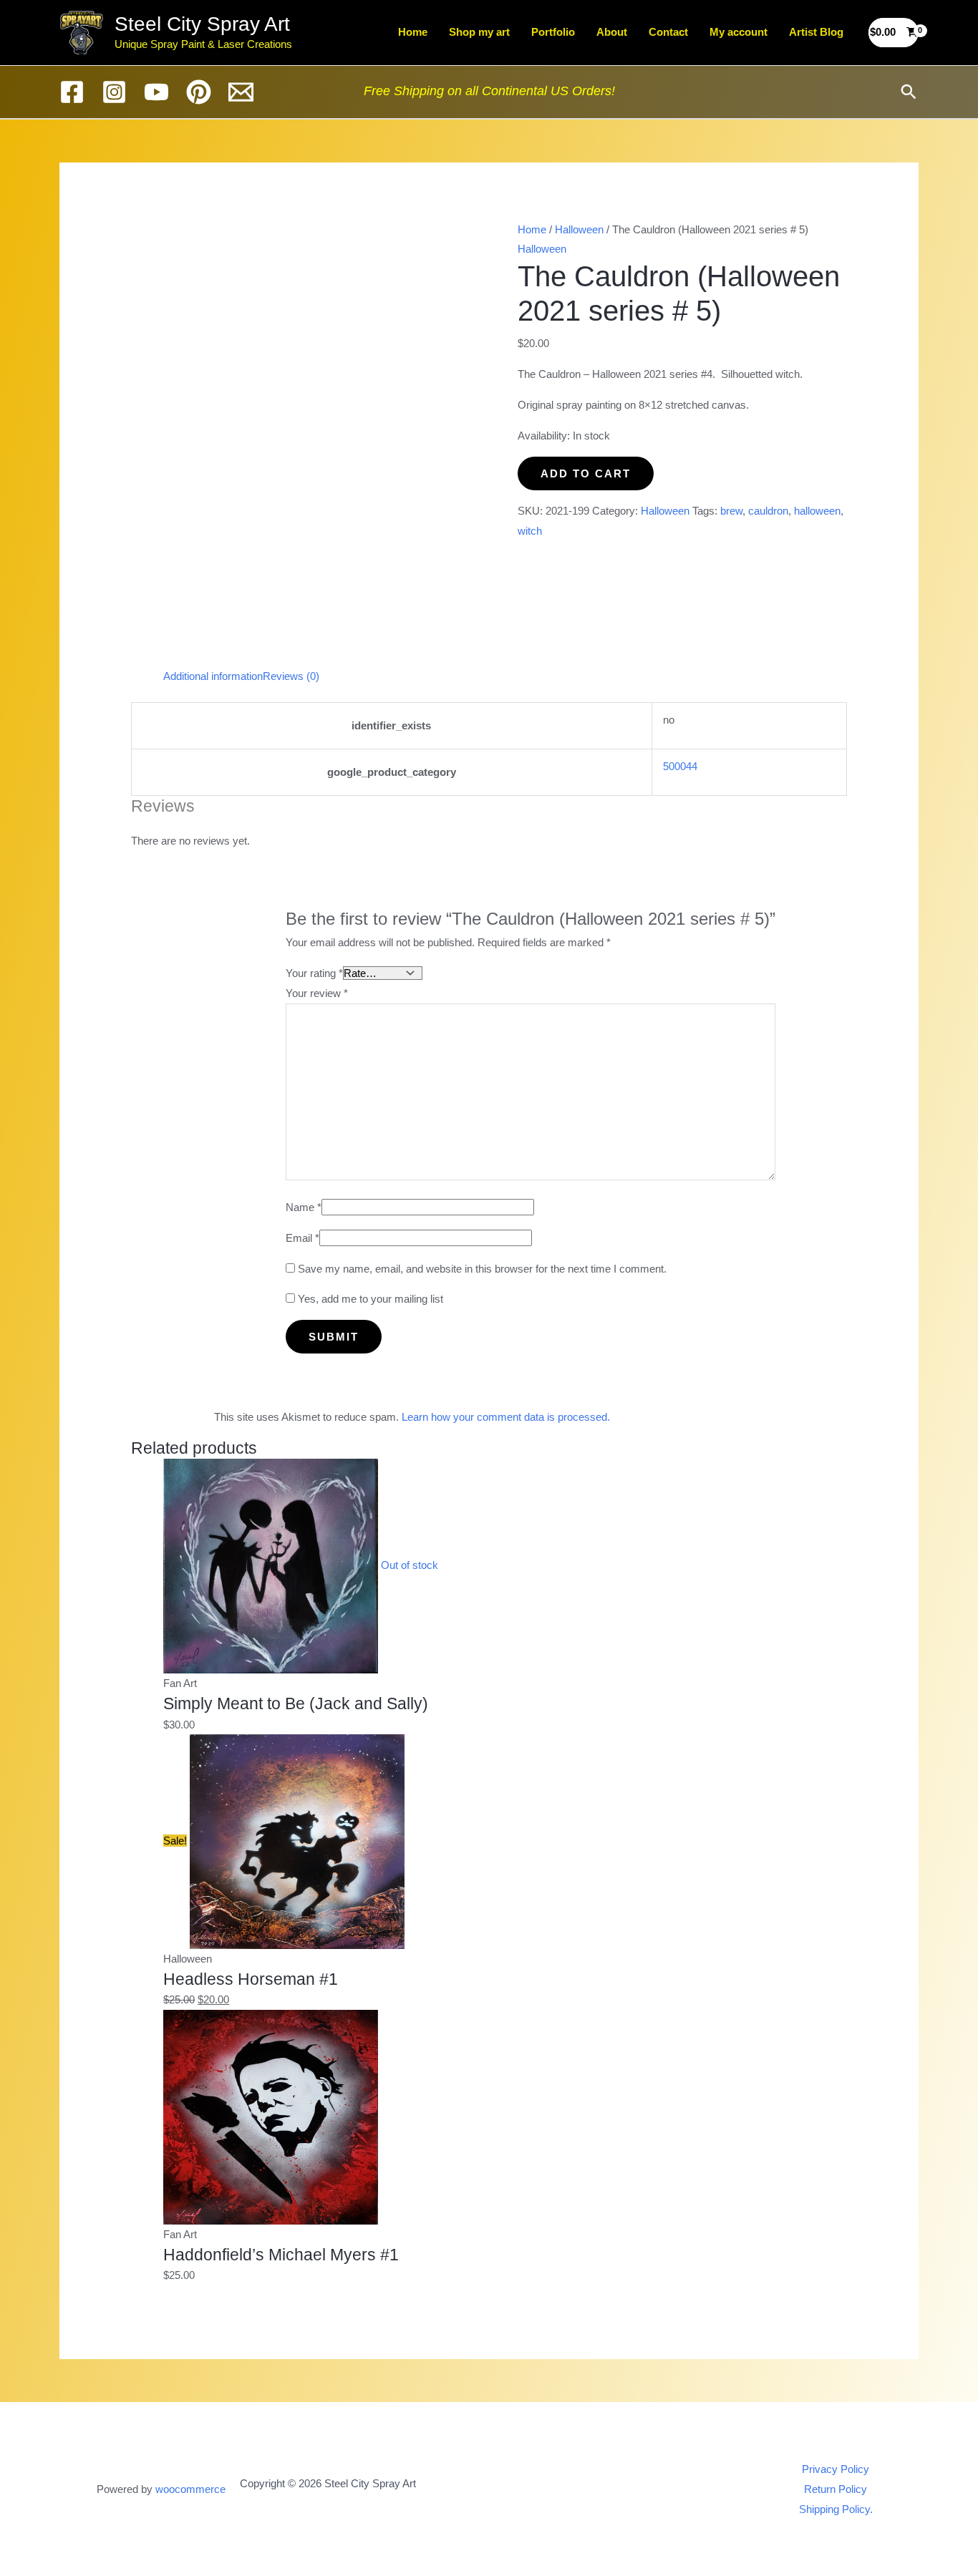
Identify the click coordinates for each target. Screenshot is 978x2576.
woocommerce (190, 2489)
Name (304, 1207)
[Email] (241, 92)
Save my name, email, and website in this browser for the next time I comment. (482, 1269)
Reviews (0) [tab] (291, 676)
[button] (909, 92)
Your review (317, 993)
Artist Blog (816, 32)
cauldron (768, 511)
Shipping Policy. (836, 2509)
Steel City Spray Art (202, 24)
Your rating (314, 973)
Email (302, 1238)
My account (739, 32)
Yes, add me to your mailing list (369, 1299)
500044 (680, 766)
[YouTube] (156, 92)
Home (413, 32)
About (612, 32)
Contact (668, 32)
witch (530, 531)
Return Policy (836, 2489)
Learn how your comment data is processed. (506, 1417)
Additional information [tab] (213, 676)
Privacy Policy (836, 2469)
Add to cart (586, 473)
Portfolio (553, 32)
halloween (817, 511)
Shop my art (479, 32)
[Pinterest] (199, 92)
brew (731, 511)
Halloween (579, 229)
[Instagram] (114, 92)
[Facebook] (72, 92)
